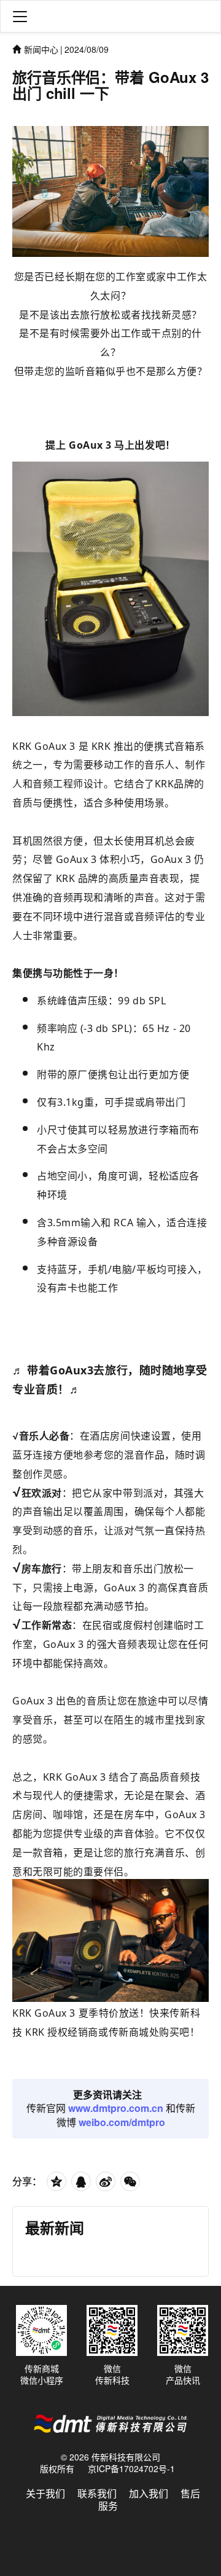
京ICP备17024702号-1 (131, 2468)
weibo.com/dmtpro (122, 2122)
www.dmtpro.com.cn (116, 2108)
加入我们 (149, 2493)
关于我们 (45, 2493)
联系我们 (97, 2493)
